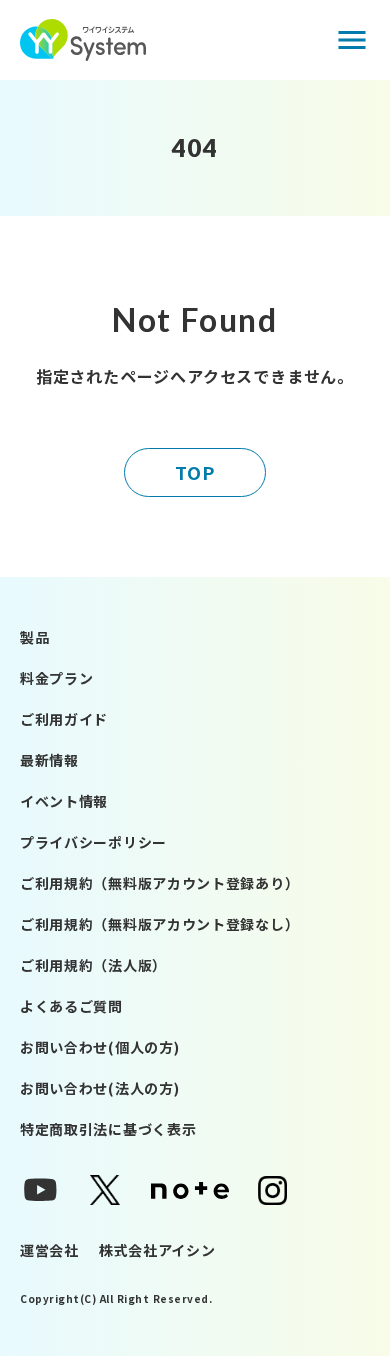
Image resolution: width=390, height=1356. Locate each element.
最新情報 (49, 760)
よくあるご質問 (71, 1006)
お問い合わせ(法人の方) (99, 1088)
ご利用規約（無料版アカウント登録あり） (159, 883)
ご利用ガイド (64, 719)
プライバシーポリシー (93, 842)
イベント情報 (64, 801)
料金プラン (57, 678)
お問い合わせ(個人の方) (99, 1047)
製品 (34, 637)
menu (352, 40)
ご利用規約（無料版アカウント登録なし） (159, 924)
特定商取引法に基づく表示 (108, 1129)
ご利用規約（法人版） (93, 965)
